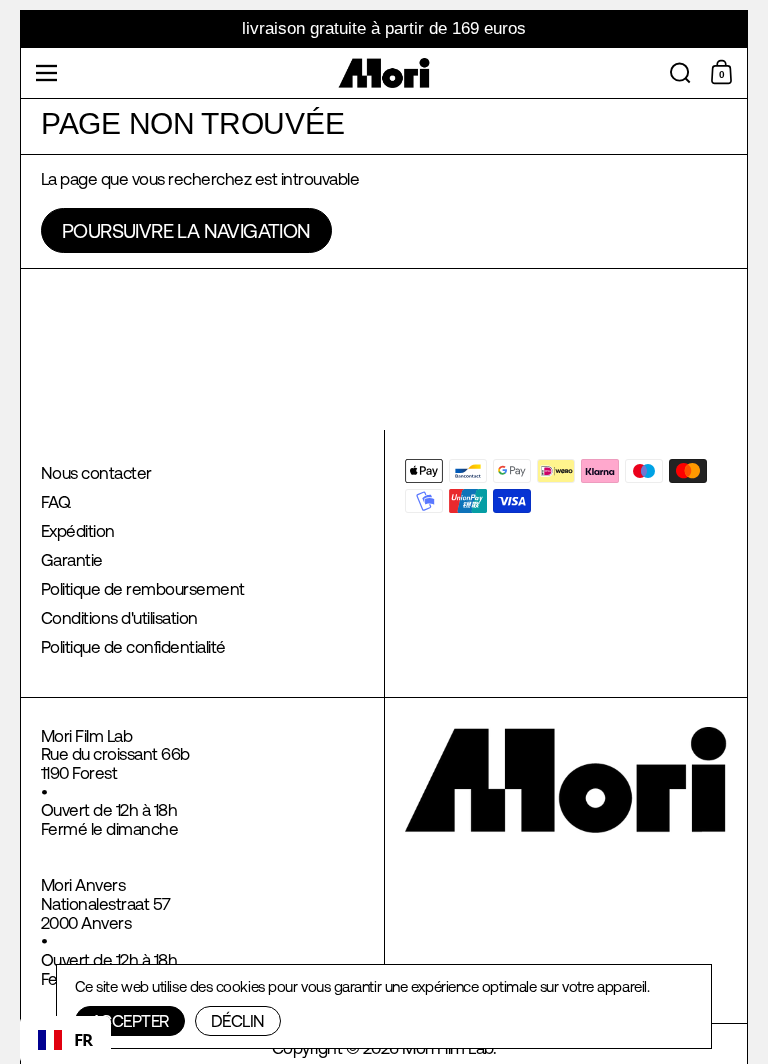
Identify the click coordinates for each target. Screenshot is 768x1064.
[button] (680, 73)
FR (83, 1039)
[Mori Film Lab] (384, 73)
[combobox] (65, 1040)
